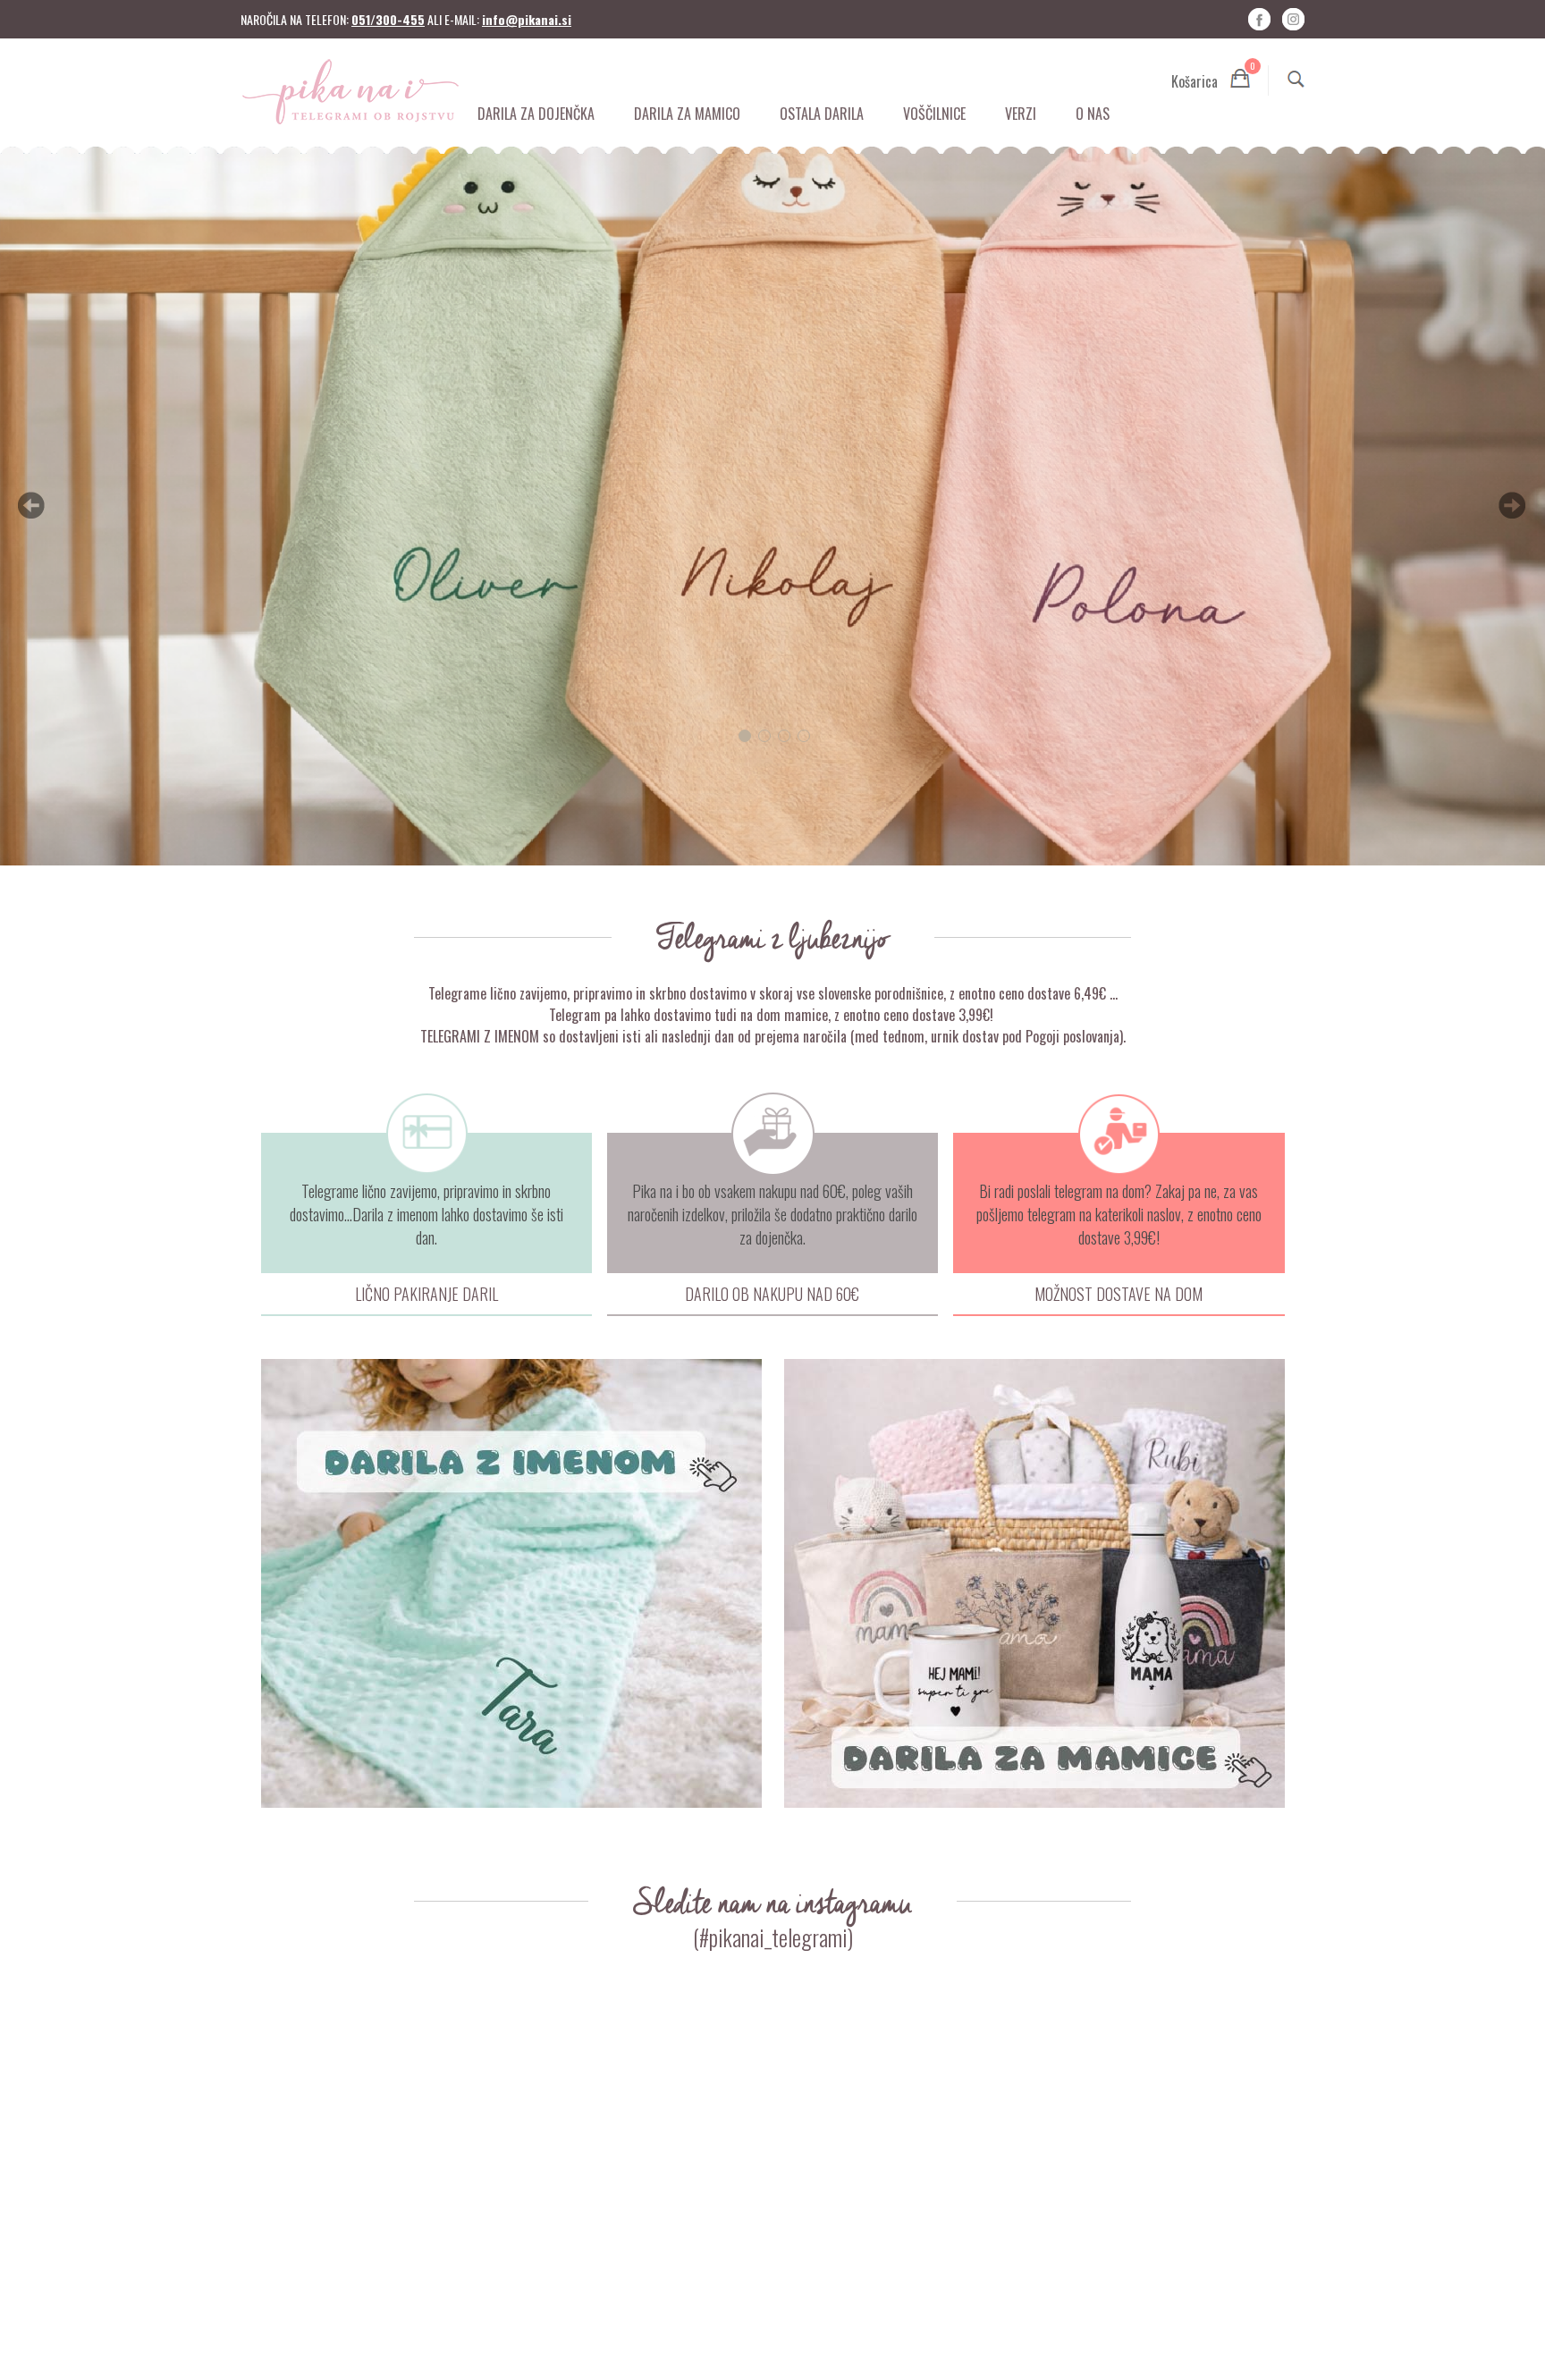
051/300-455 (388, 19)
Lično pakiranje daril (426, 1294)
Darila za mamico (687, 114)
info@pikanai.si (527, 19)
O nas (1093, 114)
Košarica (1211, 79)
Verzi (1021, 114)
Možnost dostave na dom (1119, 1294)
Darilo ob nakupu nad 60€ (772, 1294)
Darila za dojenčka (536, 114)
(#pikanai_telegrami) (773, 1937)
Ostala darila (822, 114)
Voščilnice (934, 114)
